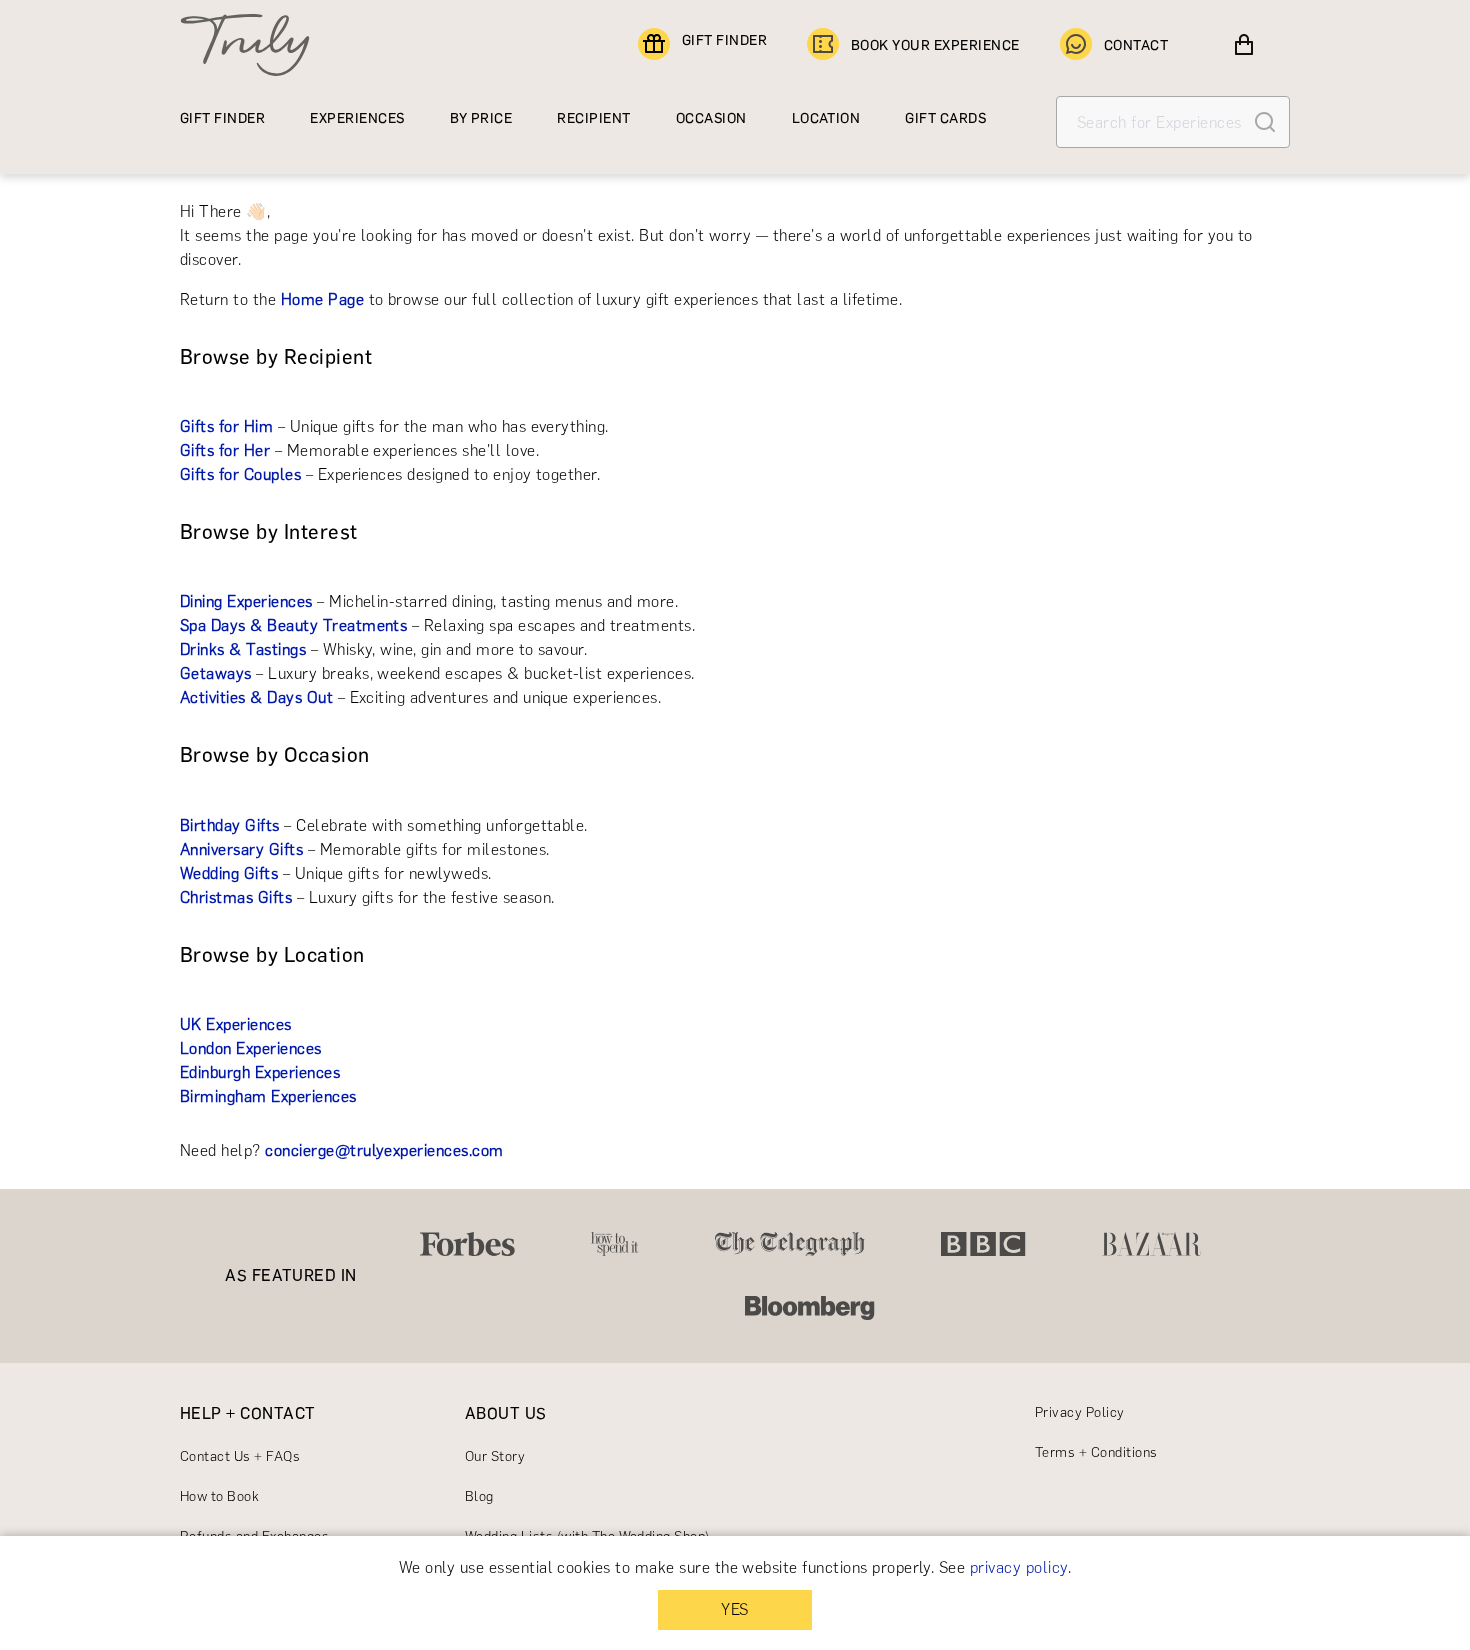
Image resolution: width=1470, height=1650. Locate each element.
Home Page (322, 299)
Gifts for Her (225, 450)
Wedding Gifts (229, 873)
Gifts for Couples (240, 474)
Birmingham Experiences (268, 1096)
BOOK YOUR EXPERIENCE (935, 45)
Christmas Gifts (236, 897)
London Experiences (251, 1048)
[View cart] (1244, 45)
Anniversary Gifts (241, 849)
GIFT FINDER (724, 40)
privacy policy (1019, 1567)
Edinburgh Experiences (260, 1072)
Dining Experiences (246, 601)
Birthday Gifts (230, 825)
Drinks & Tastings (243, 649)
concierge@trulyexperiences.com (384, 1150)
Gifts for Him (226, 426)
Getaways (216, 673)
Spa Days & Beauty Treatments (293, 625)
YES (734, 1609)
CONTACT (1136, 45)
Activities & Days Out (256, 697)
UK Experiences (236, 1024)
